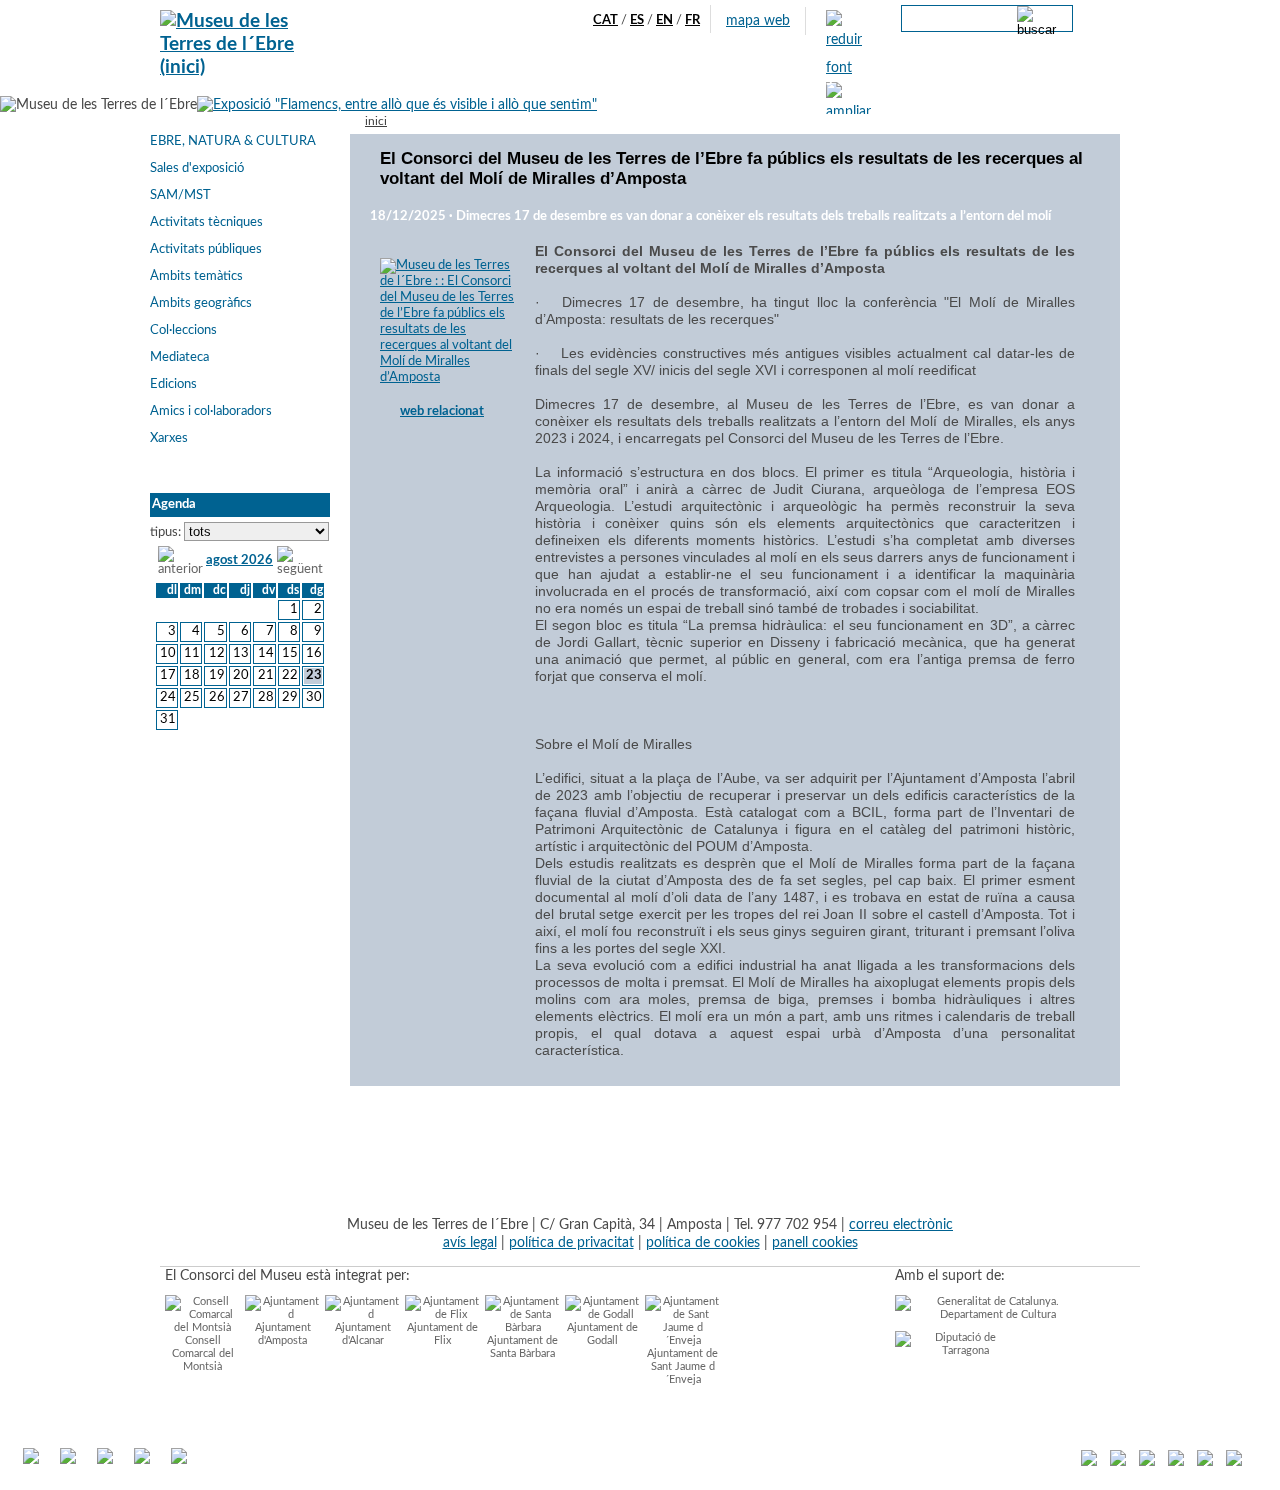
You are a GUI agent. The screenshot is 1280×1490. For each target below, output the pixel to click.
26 (216, 697)
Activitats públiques (206, 249)
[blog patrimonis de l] (1089, 1462)
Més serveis (796, 81)
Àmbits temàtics (196, 276)
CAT (605, 20)
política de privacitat (571, 1242)
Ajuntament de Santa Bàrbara (522, 1347)
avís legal (470, 1242)
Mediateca (179, 357)
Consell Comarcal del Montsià (203, 1353)
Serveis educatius (693, 81)
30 (314, 697)
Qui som (428, 81)
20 (241, 675)
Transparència (889, 81)
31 (168, 719)
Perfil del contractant (1010, 81)
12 (216, 653)
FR (692, 20)
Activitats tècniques (206, 222)
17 (168, 675)
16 (314, 653)
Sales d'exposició (197, 168)
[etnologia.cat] (1147, 1462)
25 (192, 697)
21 (265, 675)
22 (290, 675)
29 (290, 697)
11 (192, 653)
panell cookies (815, 1242)
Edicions (173, 384)
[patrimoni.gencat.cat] (1205, 1462)
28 (265, 697)
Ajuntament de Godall (602, 1334)
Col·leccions (183, 330)
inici (376, 121)
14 (265, 653)
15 (290, 653)
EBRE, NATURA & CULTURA (233, 141)
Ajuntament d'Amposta (283, 1334)
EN (664, 20)
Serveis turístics (577, 81)
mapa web (758, 20)
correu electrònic (901, 1224)
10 (168, 653)
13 (241, 653)
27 (241, 697)
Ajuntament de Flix (442, 1334)
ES (637, 20)
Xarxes (169, 438)
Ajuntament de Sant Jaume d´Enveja (682, 1366)
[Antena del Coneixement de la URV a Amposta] (1176, 1462)
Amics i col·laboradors (211, 411)
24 (168, 697)
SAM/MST (180, 195)
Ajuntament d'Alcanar (363, 1334)
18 (192, 675)
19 (216, 675)
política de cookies (703, 1242)
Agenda (491, 81)
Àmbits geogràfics (201, 303)
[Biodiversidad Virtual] (1234, 1462)
